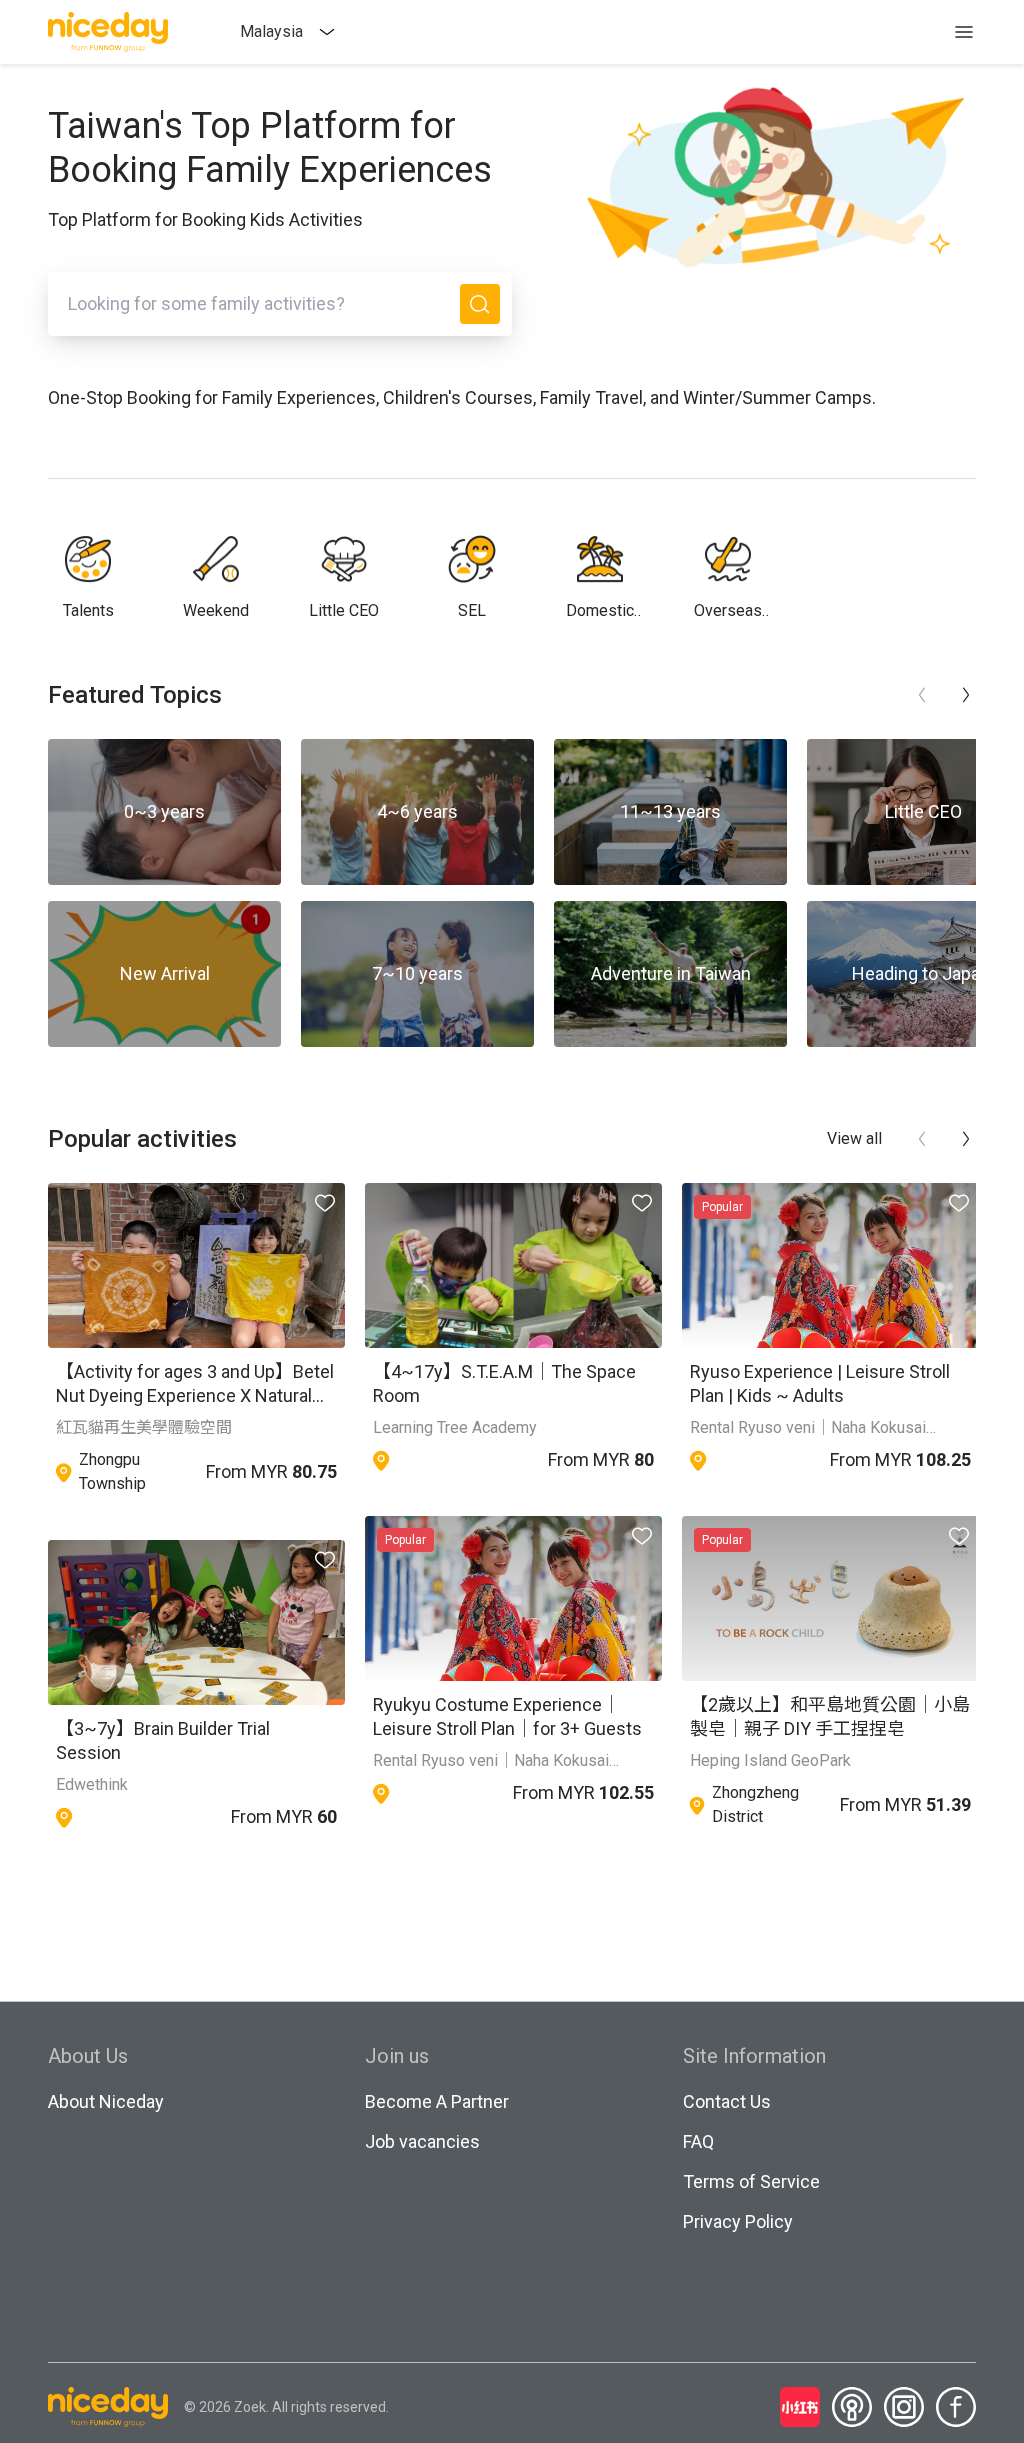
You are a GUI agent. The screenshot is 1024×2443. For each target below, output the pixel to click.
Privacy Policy (738, 2221)
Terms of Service (751, 2181)
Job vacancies (422, 2141)
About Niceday (106, 2101)
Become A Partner (437, 2101)
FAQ (698, 2141)
